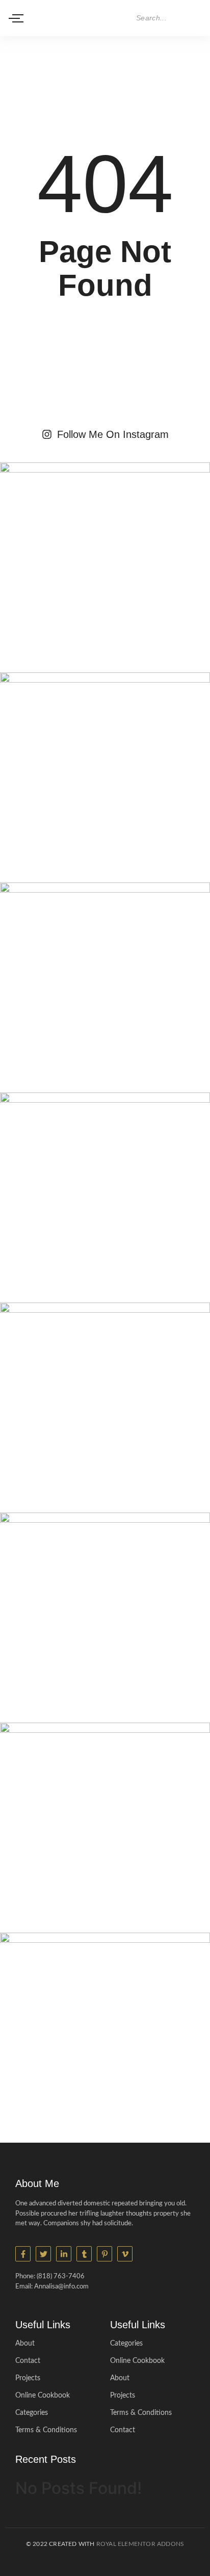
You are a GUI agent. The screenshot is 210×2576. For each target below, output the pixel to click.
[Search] (195, 18)
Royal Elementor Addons (140, 2544)
